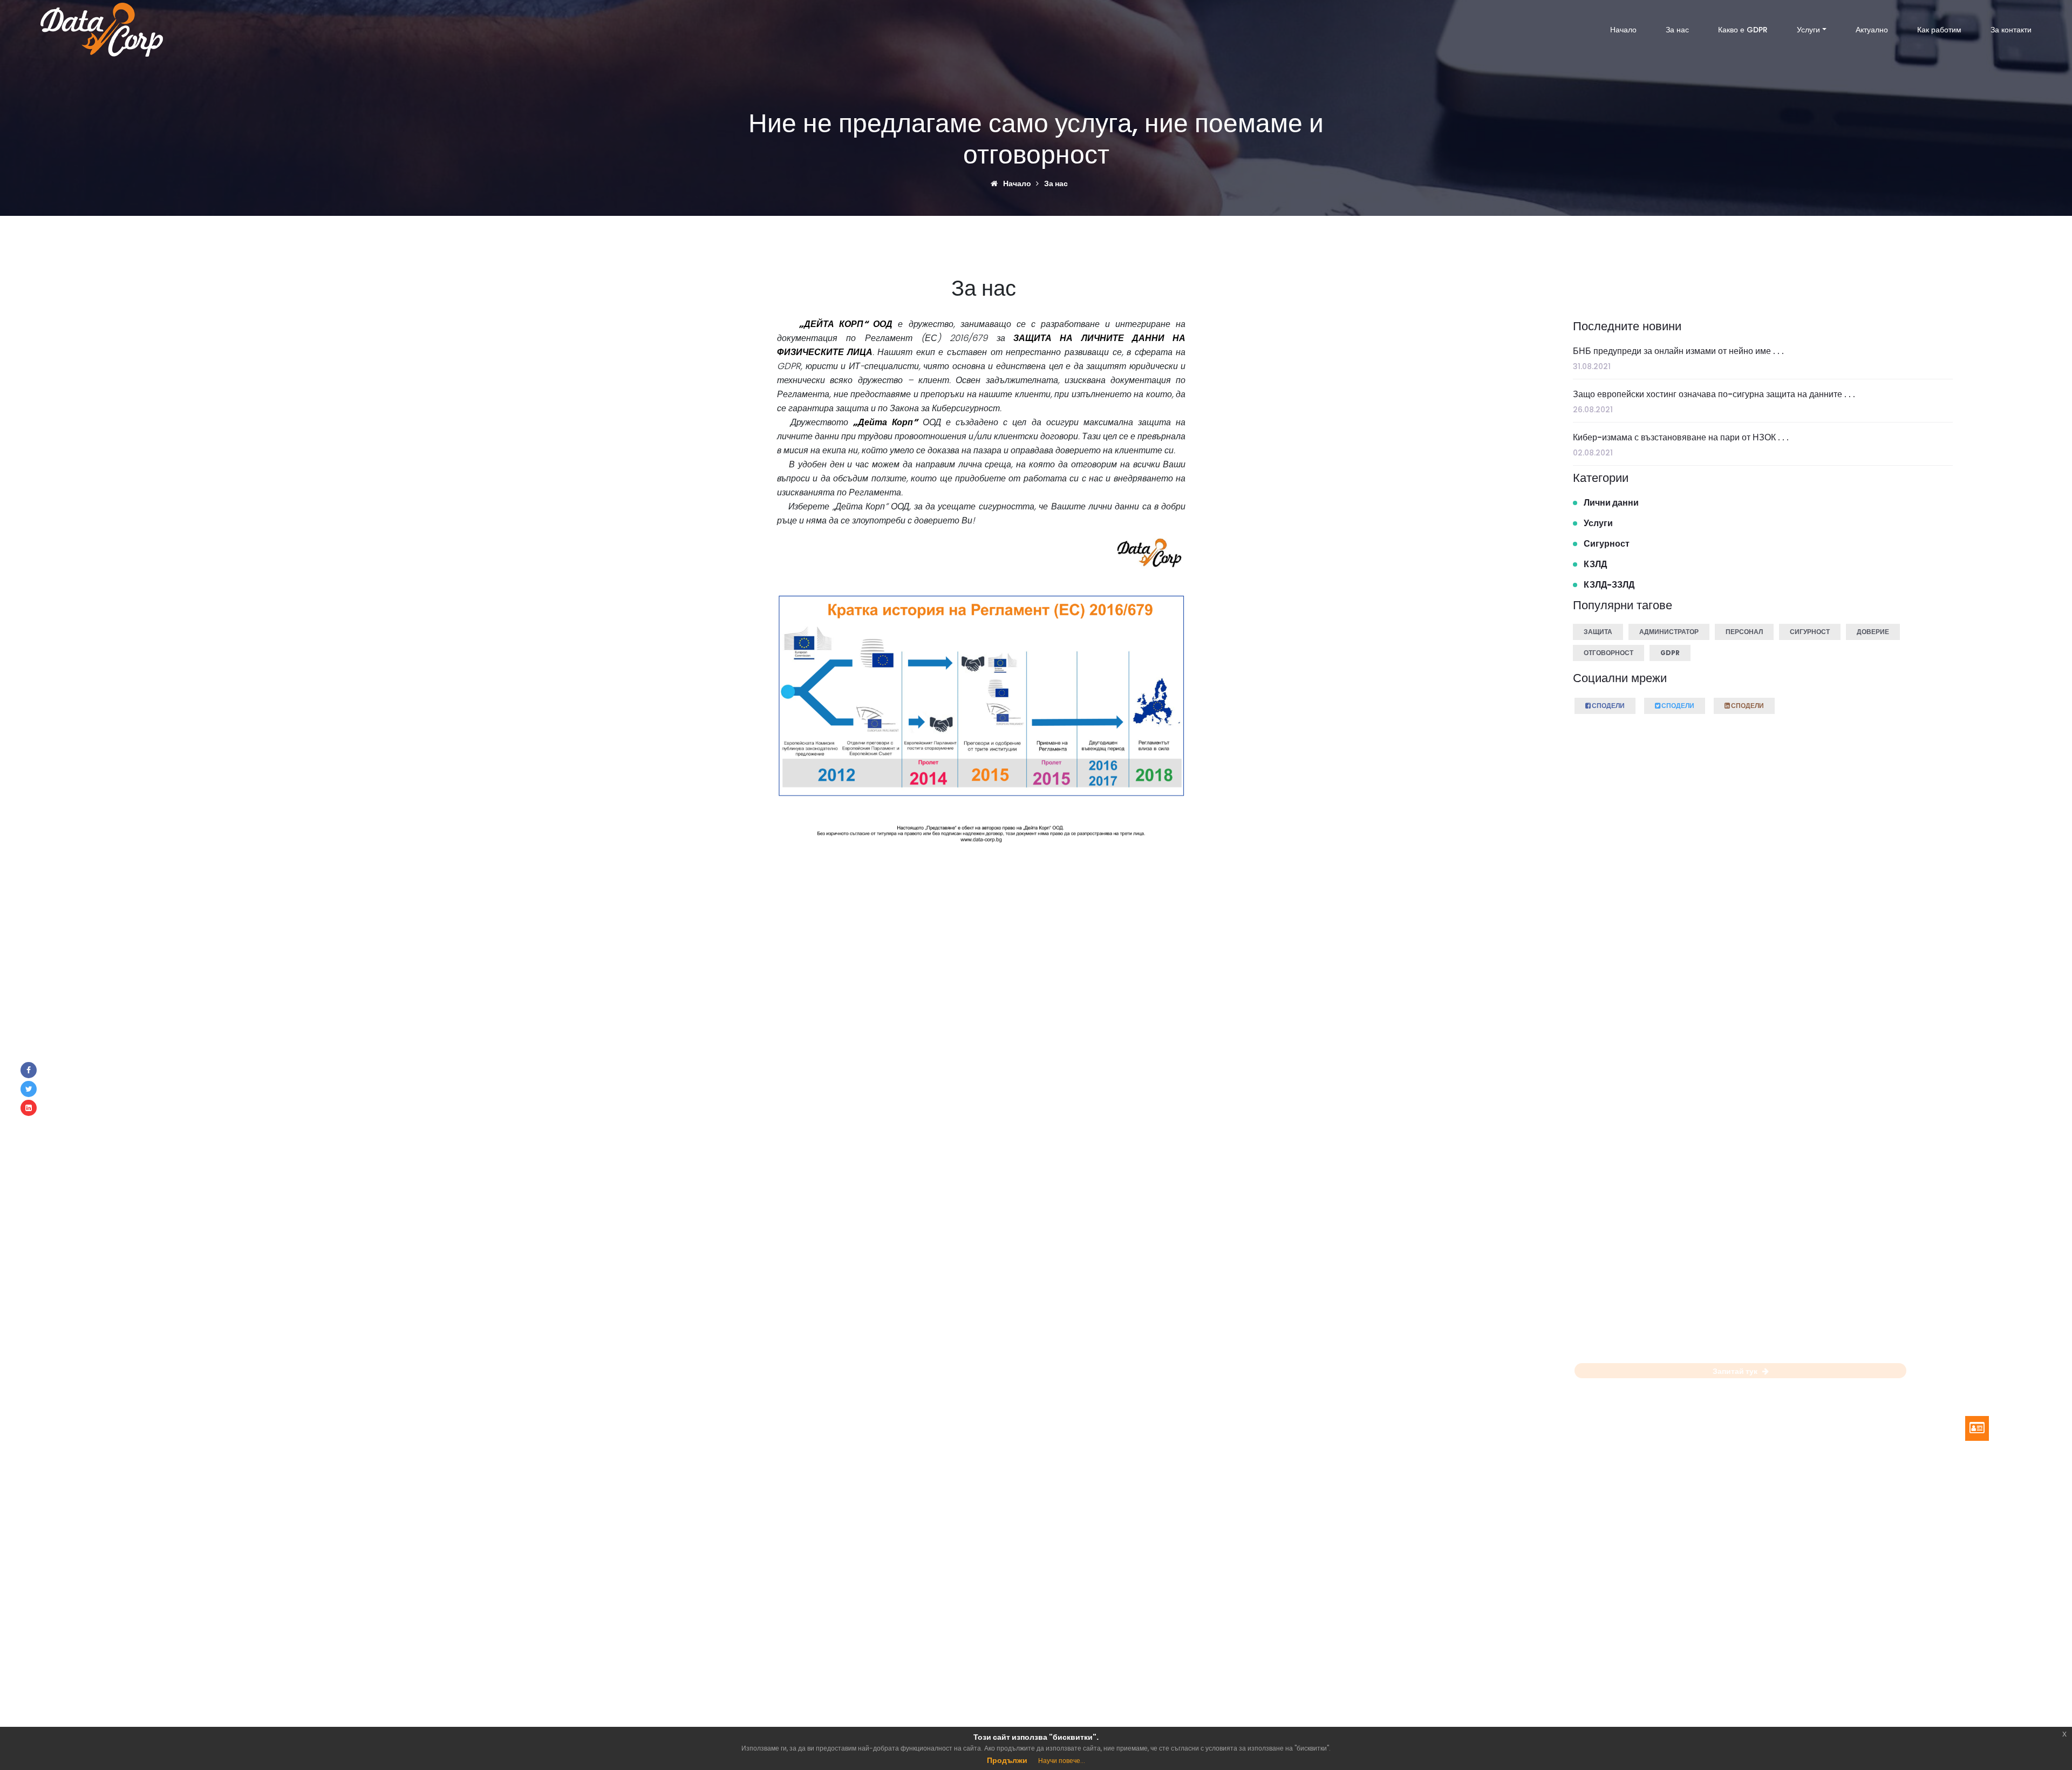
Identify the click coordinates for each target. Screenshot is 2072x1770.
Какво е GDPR (1743, 30)
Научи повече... (1062, 1761)
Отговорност (1608, 653)
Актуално (1872, 30)
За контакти (2011, 30)
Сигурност (1607, 544)
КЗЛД (1595, 564)
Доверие (1873, 632)
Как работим (1939, 30)
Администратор (1669, 632)
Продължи (1007, 1760)
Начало (1623, 30)
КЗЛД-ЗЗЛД (1609, 585)
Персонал (1744, 632)
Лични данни (1611, 503)
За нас (1677, 30)
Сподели (1608, 706)
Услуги (1808, 30)
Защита (1598, 632)
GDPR (1670, 653)
